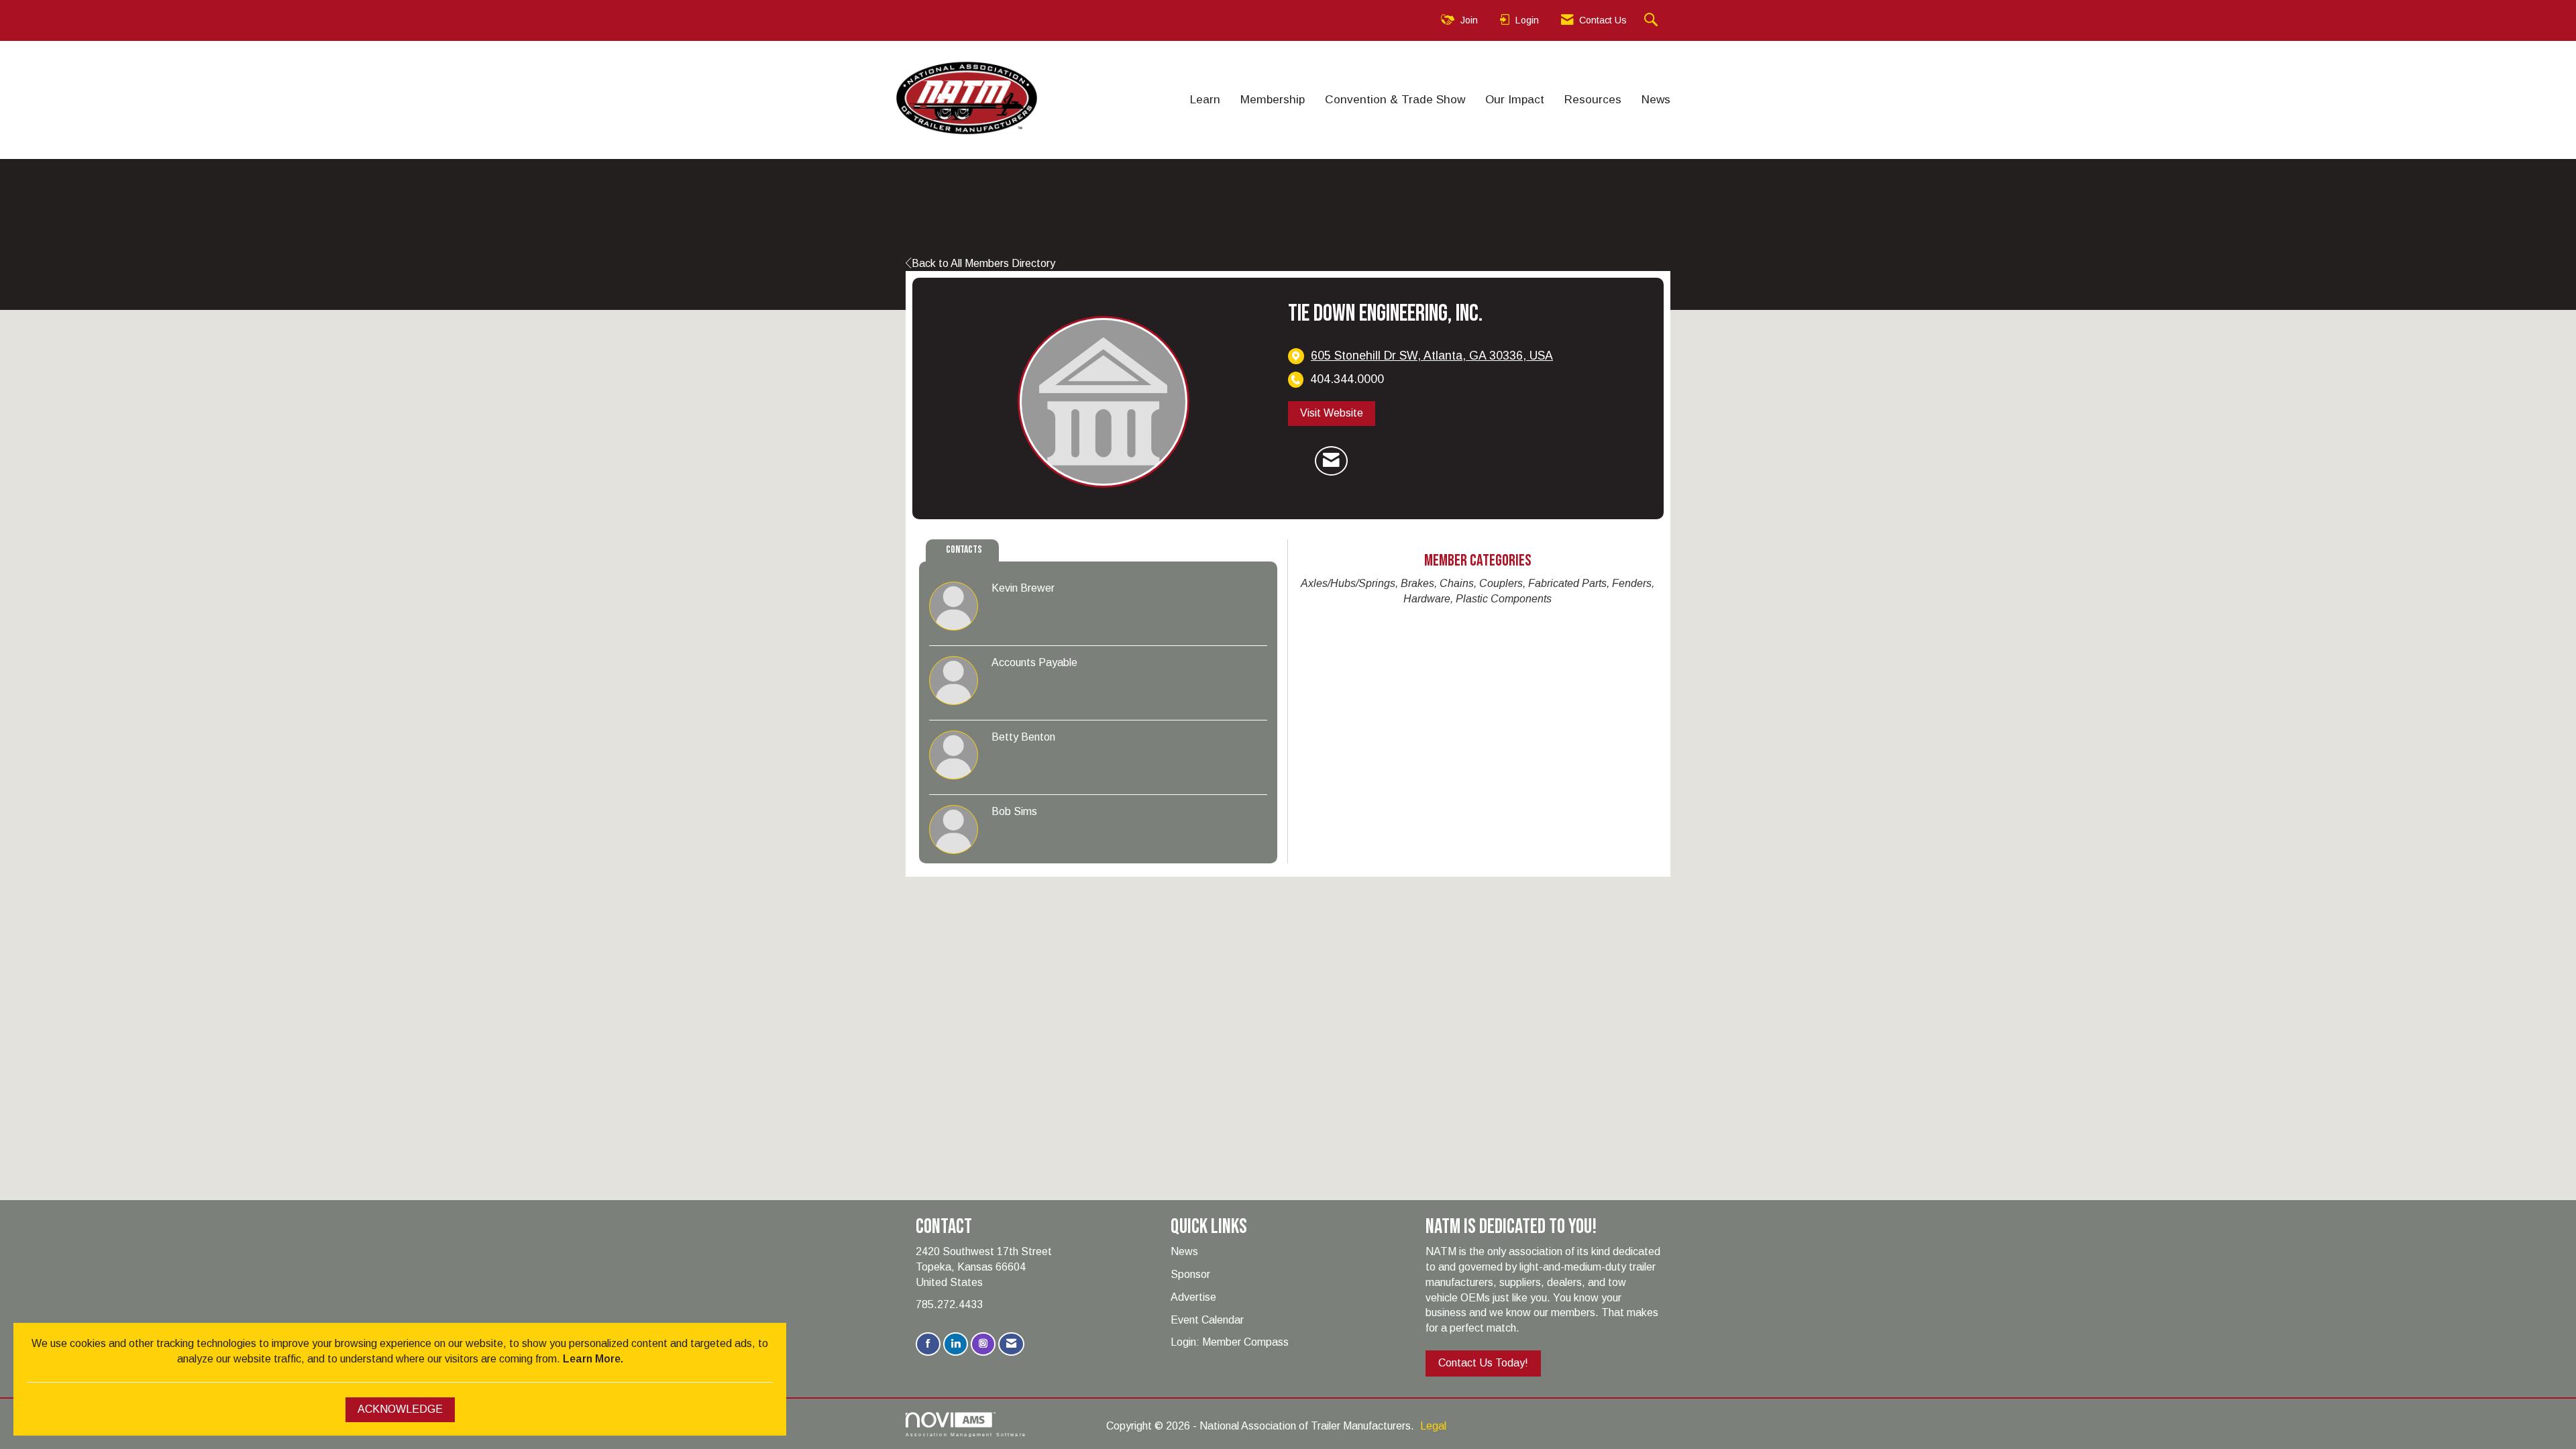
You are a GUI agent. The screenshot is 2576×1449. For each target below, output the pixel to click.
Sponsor (1190, 1274)
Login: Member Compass (1230, 1342)
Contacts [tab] (964, 550)
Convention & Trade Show (1395, 99)
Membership (1273, 99)
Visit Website (1332, 413)
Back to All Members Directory (983, 263)
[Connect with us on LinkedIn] (956, 1344)
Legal (1433, 1426)
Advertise (1193, 1297)
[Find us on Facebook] (928, 1344)
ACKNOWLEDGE (400, 1409)
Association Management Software (966, 1434)
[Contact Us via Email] (1011, 1344)
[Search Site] (1653, 20)
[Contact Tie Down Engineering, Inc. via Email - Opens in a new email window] (1331, 461)
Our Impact (1515, 99)
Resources (1593, 99)
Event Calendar (1207, 1320)
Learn (1205, 99)
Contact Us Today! (1483, 1363)
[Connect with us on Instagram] (983, 1344)
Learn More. (593, 1359)
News (1656, 99)
